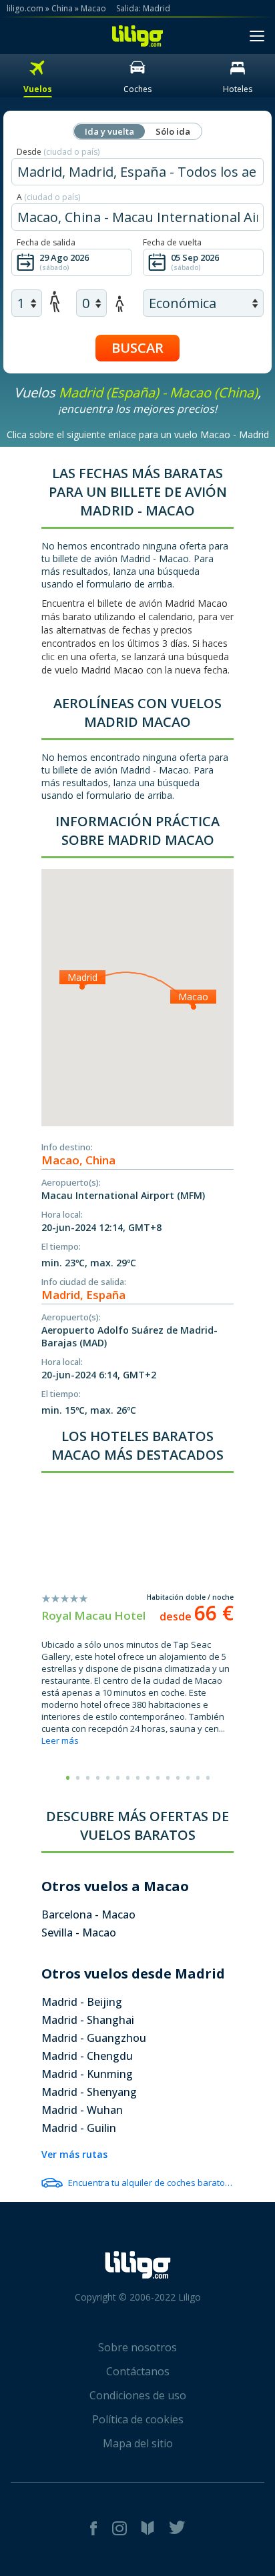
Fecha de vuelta (172, 242)
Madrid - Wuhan (82, 2110)
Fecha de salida (46, 242)
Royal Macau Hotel (93, 1615)
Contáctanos (138, 2371)
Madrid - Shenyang (89, 2092)
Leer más (60, 1740)
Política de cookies (138, 2419)
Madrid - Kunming (87, 2074)
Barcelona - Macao (88, 1914)
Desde (58, 152)
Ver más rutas (74, 2154)
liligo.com (25, 8)
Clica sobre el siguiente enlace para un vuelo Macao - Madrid (138, 434)
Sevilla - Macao (79, 1933)
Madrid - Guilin (79, 2128)
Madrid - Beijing (82, 2002)
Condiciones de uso (138, 2395)
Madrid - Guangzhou (94, 2038)
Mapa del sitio (138, 2443)
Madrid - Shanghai (88, 2020)
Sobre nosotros (137, 2347)
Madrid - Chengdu (87, 2056)
